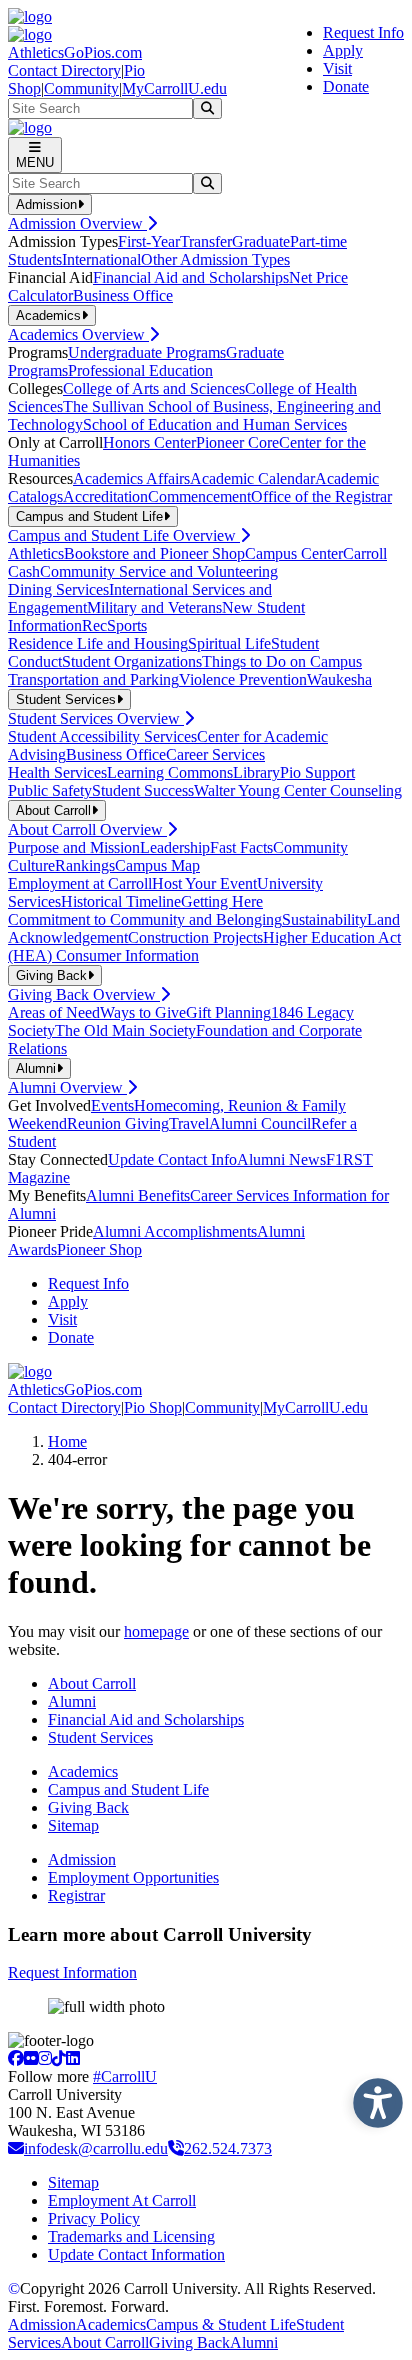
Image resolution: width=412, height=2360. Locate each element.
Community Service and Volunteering (159, 571)
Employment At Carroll (122, 2200)
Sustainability (324, 919)
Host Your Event (204, 883)
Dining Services (58, 589)
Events (112, 1105)
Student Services (100, 1737)
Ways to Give (143, 1012)
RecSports (114, 625)
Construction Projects (195, 937)
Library (256, 772)
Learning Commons (170, 772)
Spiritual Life (229, 643)
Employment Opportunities (133, 1877)
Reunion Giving (118, 1123)
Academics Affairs (131, 478)
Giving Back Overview (84, 994)
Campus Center (294, 553)
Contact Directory (64, 70)
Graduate (261, 241)
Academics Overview (78, 334)
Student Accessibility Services (102, 736)
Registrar (76, 1895)
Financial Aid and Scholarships (191, 277)
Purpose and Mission (74, 847)
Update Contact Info (172, 1159)
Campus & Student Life (221, 2324)
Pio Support (317, 772)
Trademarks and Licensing (131, 2236)
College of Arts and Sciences (154, 388)
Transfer (206, 241)
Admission (82, 1859)
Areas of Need (54, 1012)
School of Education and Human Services (215, 424)
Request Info (363, 32)
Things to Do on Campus (282, 661)
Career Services (215, 754)
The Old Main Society (125, 1030)
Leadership (175, 847)
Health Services (57, 772)
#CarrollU (125, 2076)
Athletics (36, 553)
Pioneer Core (237, 442)
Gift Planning (228, 1012)
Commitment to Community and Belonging (145, 919)
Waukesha (339, 679)
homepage (156, 1631)
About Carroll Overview (87, 829)
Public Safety (50, 790)
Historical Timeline (121, 901)
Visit (337, 68)
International (101, 259)
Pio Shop (153, 1407)
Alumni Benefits (138, 1195)
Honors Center (149, 442)
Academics (83, 1771)
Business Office (123, 295)
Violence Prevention (243, 679)
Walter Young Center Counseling (298, 790)
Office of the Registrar (321, 496)
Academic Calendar (252, 478)
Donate (346, 86)
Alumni (72, 1701)
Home (67, 1441)
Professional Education (140, 370)
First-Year (149, 241)
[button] (373, 2098)
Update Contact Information (136, 2254)
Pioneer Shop (99, 1249)
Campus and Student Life (128, 1789)
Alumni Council (260, 1123)
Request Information (72, 1972)
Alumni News (281, 1159)
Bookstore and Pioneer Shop (154, 553)
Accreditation (105, 496)
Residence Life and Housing (98, 643)
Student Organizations (132, 661)
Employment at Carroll (80, 883)
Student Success (143, 790)
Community (81, 88)
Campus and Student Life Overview (124, 535)
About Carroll (92, 1683)
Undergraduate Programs (147, 352)
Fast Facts (241, 847)
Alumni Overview (67, 1087)
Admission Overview (77, 223)
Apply (343, 50)
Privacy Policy (94, 2218)
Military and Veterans (154, 607)
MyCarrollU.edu (174, 88)
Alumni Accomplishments (175, 1231)
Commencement (199, 496)
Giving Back (88, 1807)
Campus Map (157, 865)
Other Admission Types (215, 259)
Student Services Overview (96, 718)
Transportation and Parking (93, 679)
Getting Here (222, 901)
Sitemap (73, 1825)
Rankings (85, 865)
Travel (189, 1123)
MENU (35, 162)
